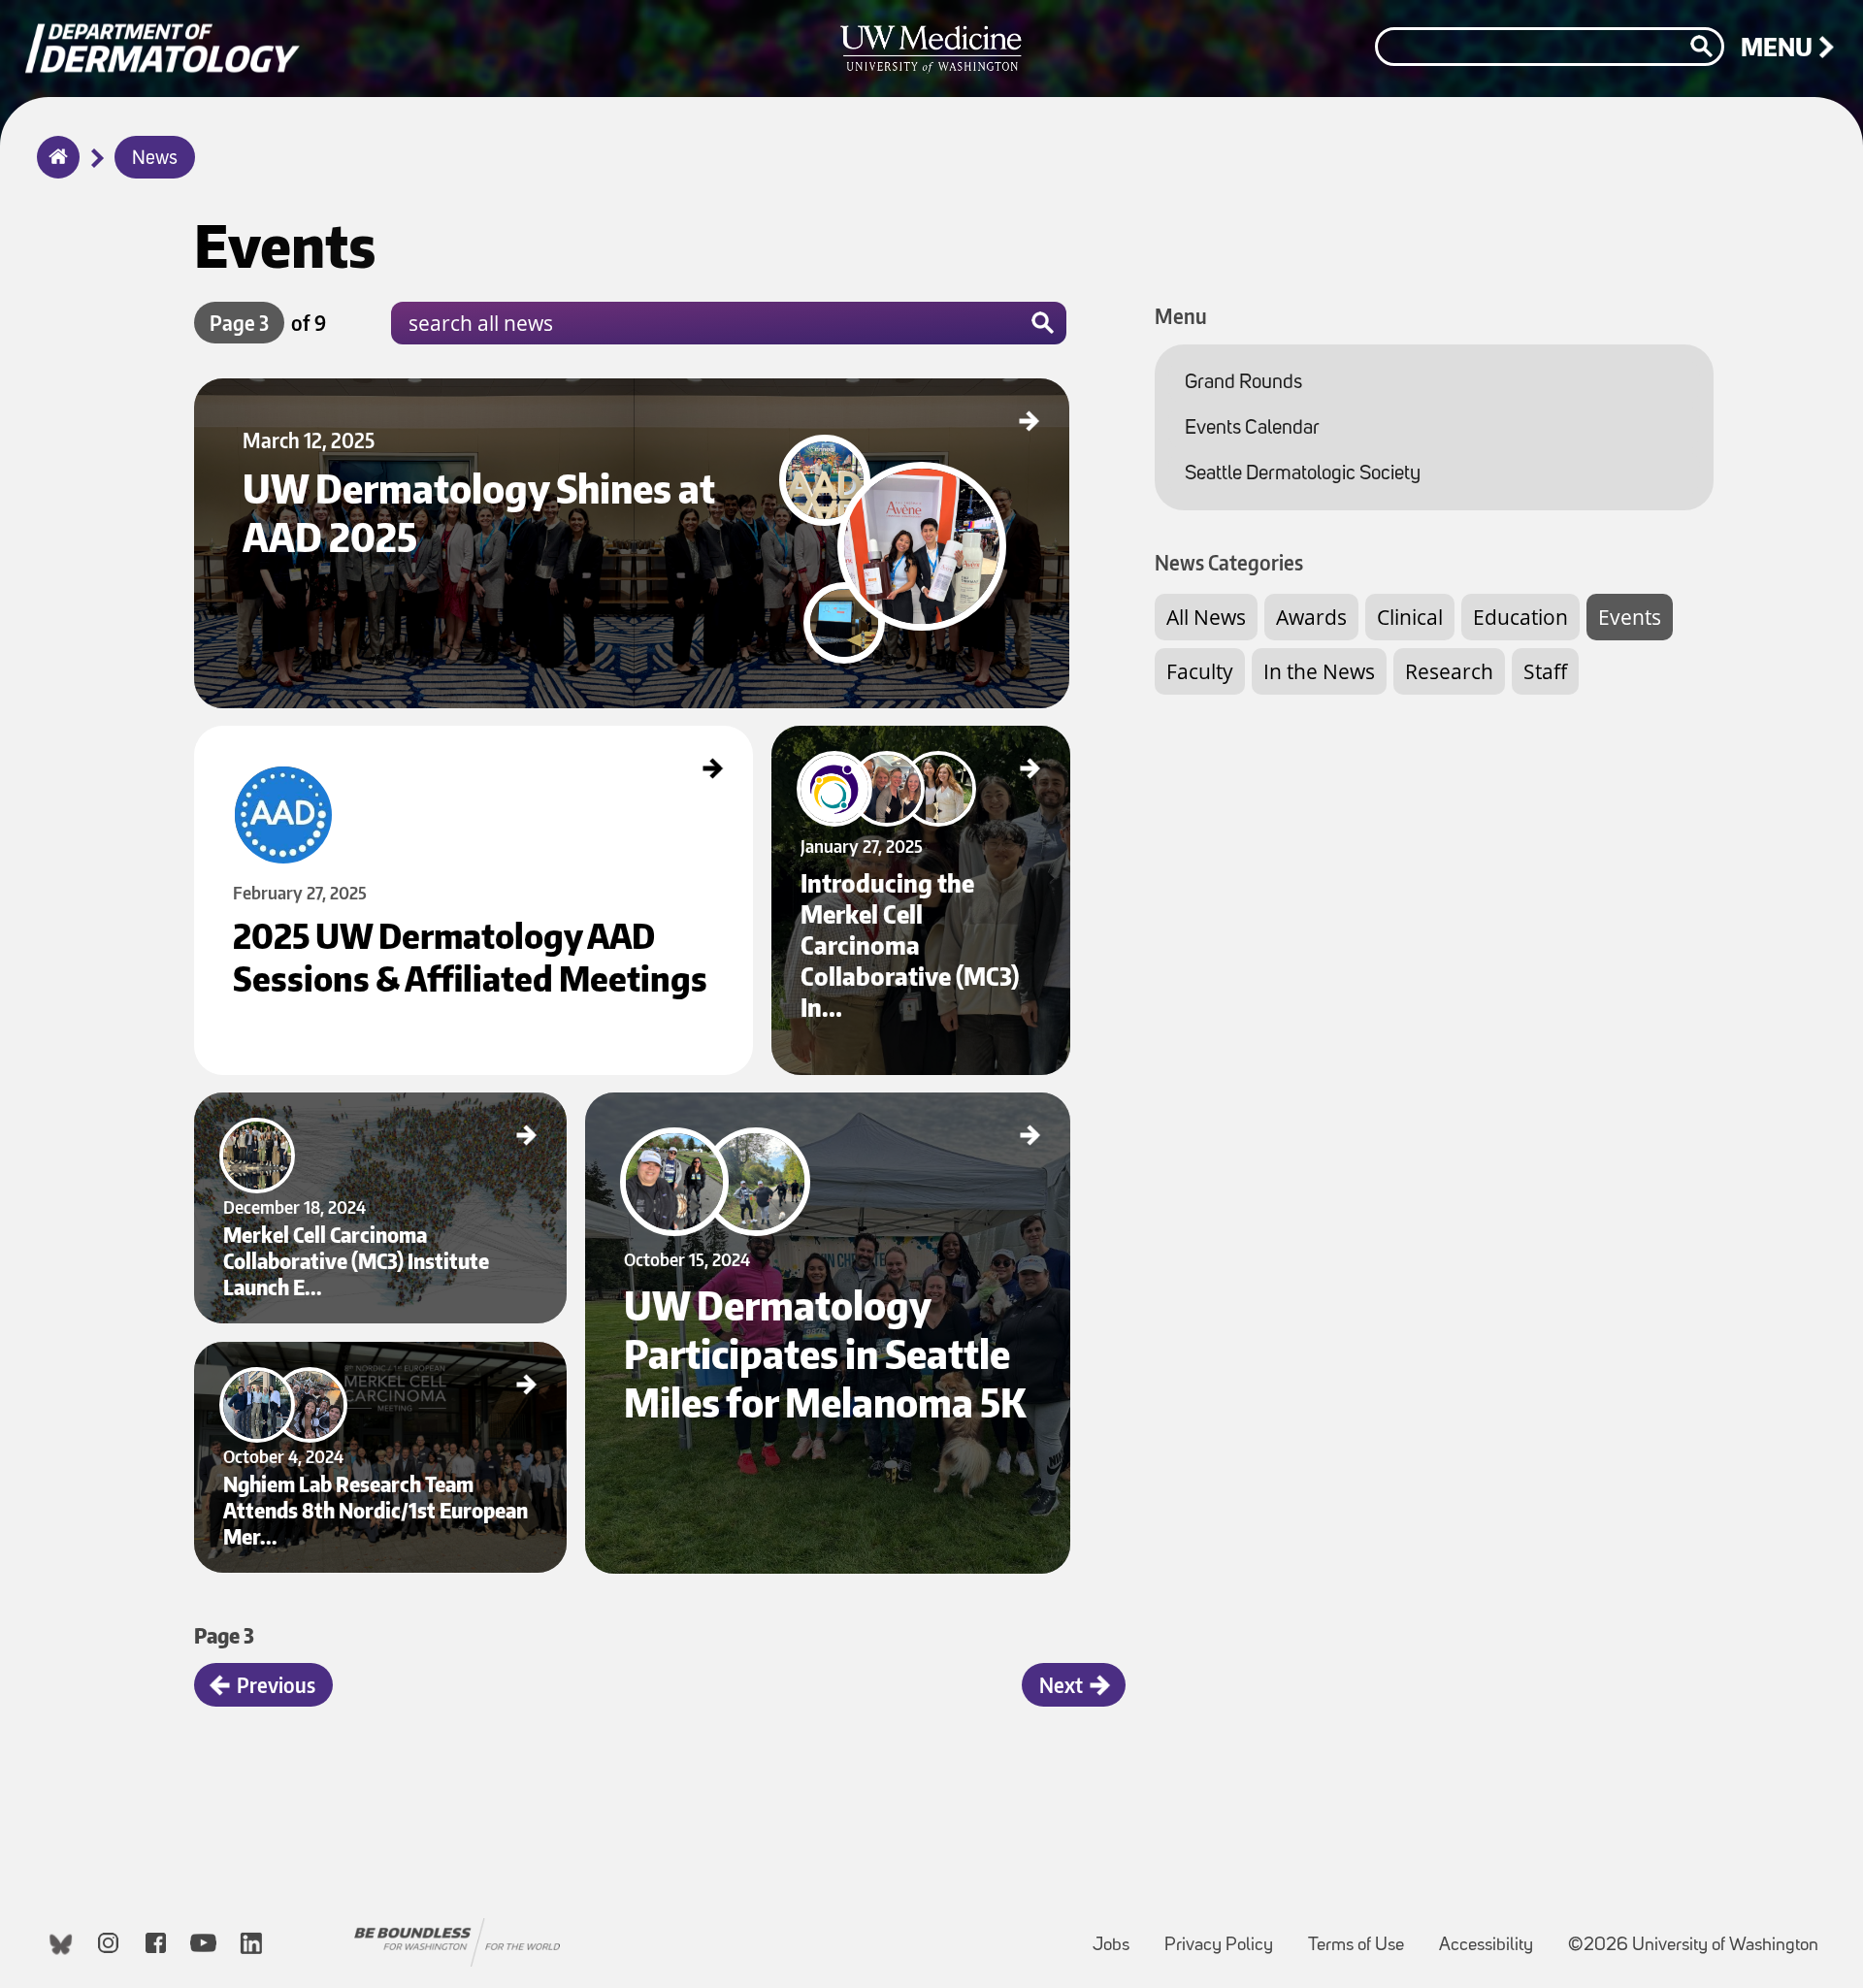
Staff (1545, 671)
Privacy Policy (1226, 1936)
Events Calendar (1252, 428)
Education (1520, 617)
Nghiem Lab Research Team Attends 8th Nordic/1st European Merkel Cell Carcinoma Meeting (379, 1365)
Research (1449, 671)
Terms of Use (1364, 1936)
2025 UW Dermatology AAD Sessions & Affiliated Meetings (338, 742)
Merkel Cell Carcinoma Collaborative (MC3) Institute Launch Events (360, 1109)
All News (1206, 617)
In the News (1319, 671)
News (155, 159)
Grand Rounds (1243, 383)
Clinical (1410, 617)
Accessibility (1494, 1936)
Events (1630, 617)
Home (54, 170)
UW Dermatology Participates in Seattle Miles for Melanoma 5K (742, 1109)
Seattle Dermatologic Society (1303, 474)
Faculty (1200, 671)
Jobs (1119, 1936)
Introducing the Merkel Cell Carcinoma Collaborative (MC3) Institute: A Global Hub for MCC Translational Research (917, 749)
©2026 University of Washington (1693, 1946)
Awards (1311, 617)
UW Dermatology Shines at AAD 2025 (289, 395)
